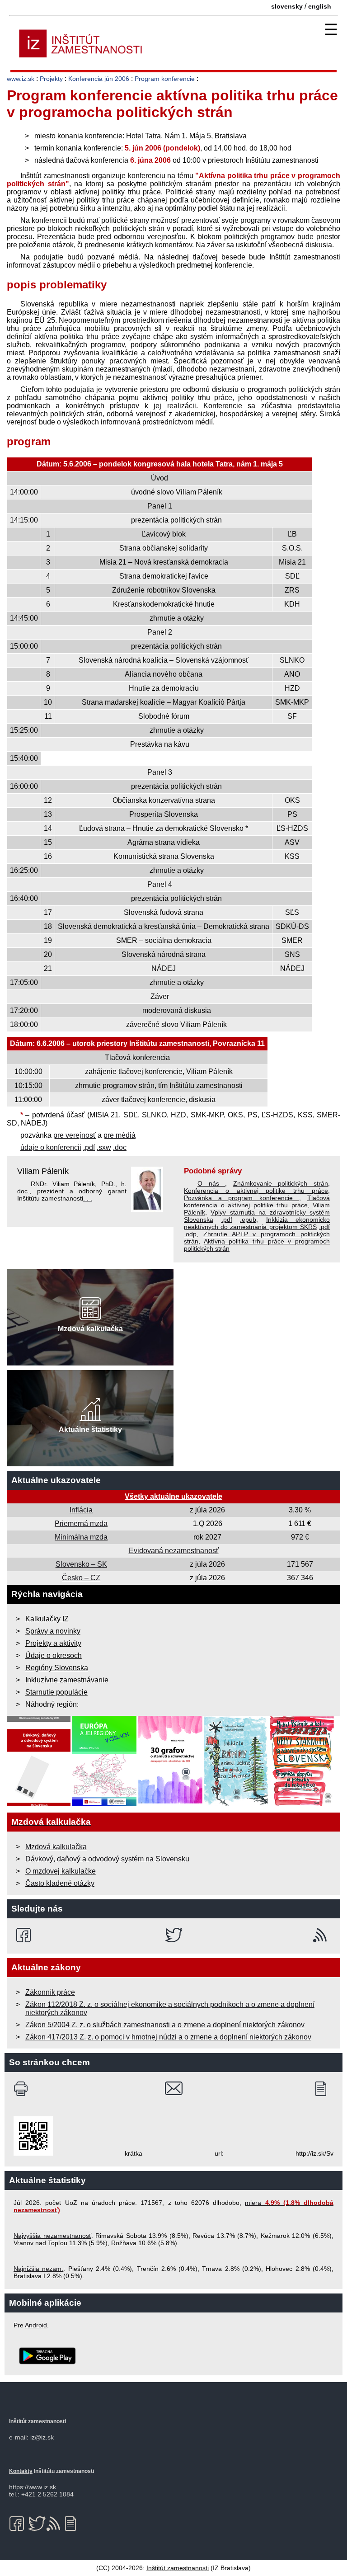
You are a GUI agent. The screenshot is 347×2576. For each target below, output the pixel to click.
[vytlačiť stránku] (23, 2089)
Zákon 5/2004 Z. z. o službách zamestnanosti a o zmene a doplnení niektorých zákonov (165, 2025)
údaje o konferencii (51, 1147)
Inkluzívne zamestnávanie (67, 1680)
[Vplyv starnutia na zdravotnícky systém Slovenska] (302, 1804)
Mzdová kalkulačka (56, 1847)
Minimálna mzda (81, 1537)
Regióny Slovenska (57, 1668)
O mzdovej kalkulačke (61, 1871)
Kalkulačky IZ (47, 1619)
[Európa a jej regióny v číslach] (104, 1804)
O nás (211, 1183)
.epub (248, 1220)
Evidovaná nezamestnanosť (174, 1551)
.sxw (104, 1147)
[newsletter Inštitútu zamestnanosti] (324, 2089)
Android (36, 2325)
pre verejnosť (75, 1135)
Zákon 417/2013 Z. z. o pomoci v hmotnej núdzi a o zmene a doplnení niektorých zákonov (168, 2037)
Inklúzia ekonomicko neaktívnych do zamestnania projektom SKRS (257, 1223)
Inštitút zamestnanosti (178, 2568)
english (320, 6)
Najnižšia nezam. (38, 2269)
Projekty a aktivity (53, 1643)
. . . (88, 1198)
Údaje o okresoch (54, 1655)
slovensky (287, 6)
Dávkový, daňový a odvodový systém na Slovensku (107, 1859)
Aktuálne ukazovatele (56, 1480)
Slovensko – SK (81, 1564)
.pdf (89, 1147)
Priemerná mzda (81, 1523)
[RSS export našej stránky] (322, 1935)
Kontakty (21, 2471)
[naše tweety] (174, 1935)
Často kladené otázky (60, 1883)
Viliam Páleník (43, 1171)
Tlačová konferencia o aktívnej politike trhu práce (257, 1201)
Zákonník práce (50, 1992)
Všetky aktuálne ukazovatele (173, 1496)
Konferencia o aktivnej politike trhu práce (256, 1191)
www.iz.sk (21, 79)
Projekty (51, 79)
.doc (120, 1147)
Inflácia (81, 1510)
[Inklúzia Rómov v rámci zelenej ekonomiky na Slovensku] (236, 1804)
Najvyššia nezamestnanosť (52, 2236)
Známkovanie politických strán (281, 1183)
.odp (190, 1234)
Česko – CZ (81, 1578)
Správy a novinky (53, 1631)
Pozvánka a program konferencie (241, 1198)
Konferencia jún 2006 (99, 79)
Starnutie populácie (56, 1692)
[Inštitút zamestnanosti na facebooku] (25, 1935)
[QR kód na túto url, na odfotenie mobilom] (33, 2153)
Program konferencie (165, 79)
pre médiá (120, 1135)
